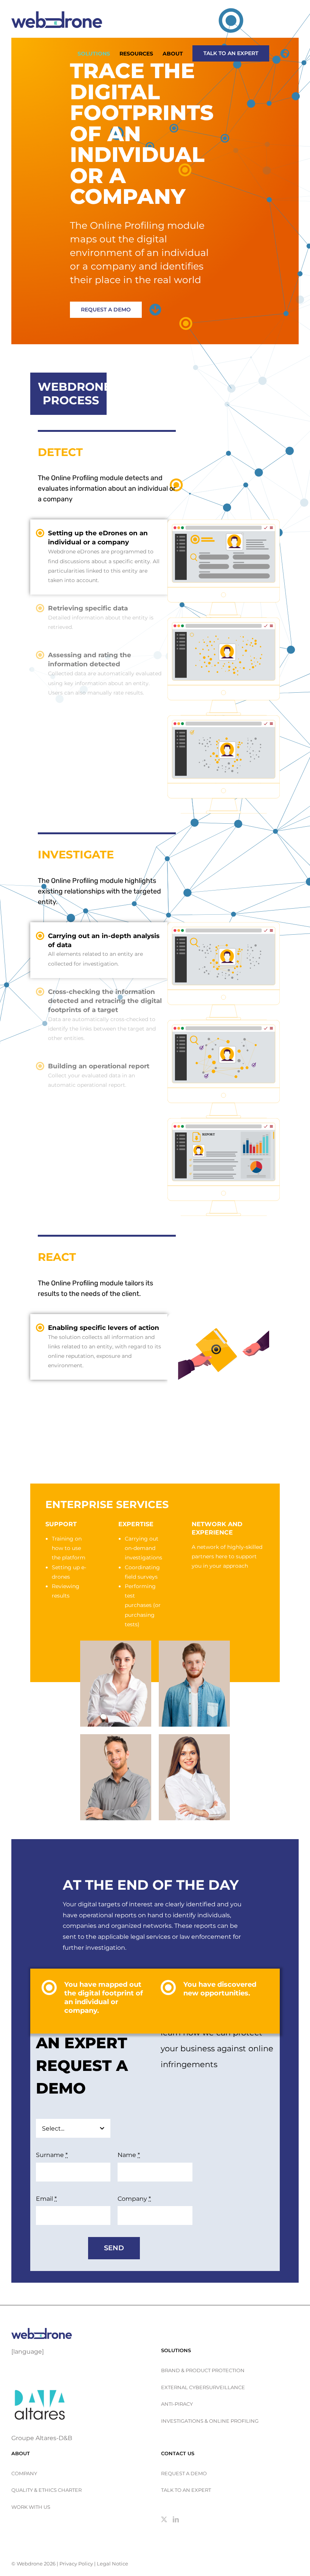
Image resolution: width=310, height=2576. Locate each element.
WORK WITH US (31, 2507)
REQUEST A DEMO (184, 2473)
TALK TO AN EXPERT (186, 2490)
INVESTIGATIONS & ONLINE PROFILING (210, 2421)
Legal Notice (112, 2564)
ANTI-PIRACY (177, 2404)
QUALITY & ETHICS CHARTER (46, 2490)
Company (134, 2199)
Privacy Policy (76, 2564)
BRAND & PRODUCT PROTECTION (203, 2370)
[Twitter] (164, 2519)
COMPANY (24, 2473)
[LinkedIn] (176, 2519)
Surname (52, 2155)
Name (129, 2155)
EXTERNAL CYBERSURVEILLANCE (203, 2387)
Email (46, 2199)
